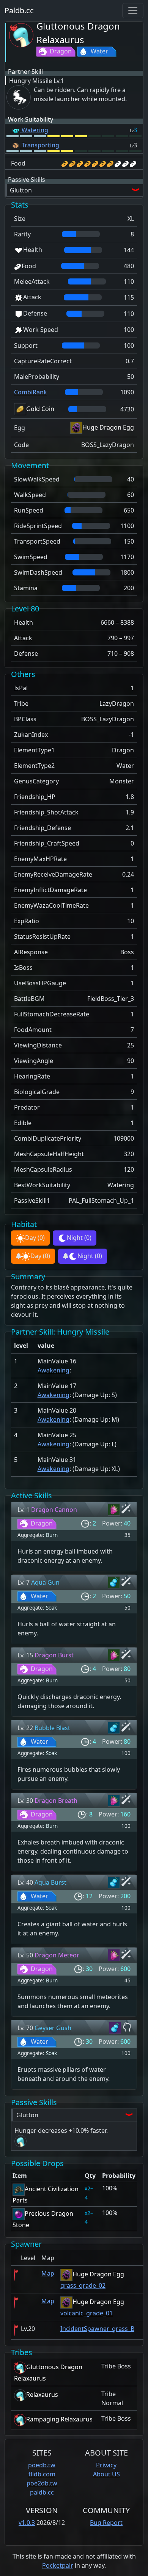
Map (48, 2273)
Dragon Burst (54, 1655)
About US (106, 2474)
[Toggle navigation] (133, 11)
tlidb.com (42, 2474)
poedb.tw (42, 2465)
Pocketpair (58, 2565)
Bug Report (106, 2523)
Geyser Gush (53, 2028)
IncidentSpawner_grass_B (97, 2329)
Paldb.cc (19, 10)
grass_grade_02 (83, 2285)
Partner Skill (25, 72)
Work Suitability (31, 119)
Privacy (106, 2465)
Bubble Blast (52, 1728)
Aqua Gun (45, 1582)
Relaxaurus (42, 2395)
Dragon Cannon (54, 1510)
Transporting (40, 145)
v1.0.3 (27, 2523)
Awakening (54, 1370)
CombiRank (31, 392)
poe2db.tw (42, 2483)
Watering (34, 130)
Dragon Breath (56, 1801)
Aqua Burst (50, 1882)
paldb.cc (42, 2492)
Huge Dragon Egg (108, 427)
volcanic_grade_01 (87, 2313)
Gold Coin (40, 409)
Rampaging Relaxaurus (59, 2419)
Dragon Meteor (57, 1955)
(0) (35, 1238)
